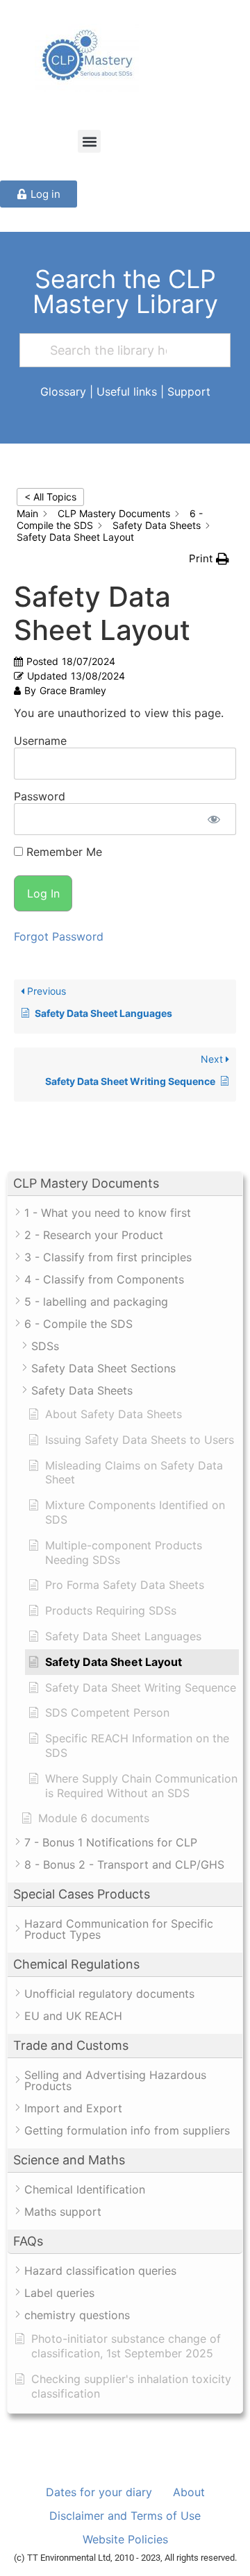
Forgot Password (59, 936)
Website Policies (125, 2539)
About (189, 2492)
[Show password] (214, 819)
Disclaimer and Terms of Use (125, 2516)
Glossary (63, 392)
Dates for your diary (99, 2492)
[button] (89, 141)
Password (40, 796)
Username (40, 741)
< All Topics (50, 497)
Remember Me (62, 852)
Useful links (127, 392)
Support (189, 392)
